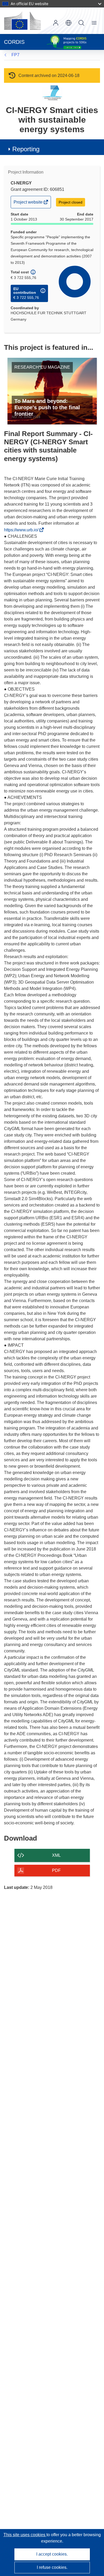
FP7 (15, 55)
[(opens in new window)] (22, 21)
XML (56, 1855)
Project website (29, 204)
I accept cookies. (52, 2554)
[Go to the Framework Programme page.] (52, 93)
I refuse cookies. (52, 2567)
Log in (56, 23)
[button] (69, 23)
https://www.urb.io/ (23, 530)
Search (81, 23)
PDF (56, 1870)
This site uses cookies (25, 2535)
